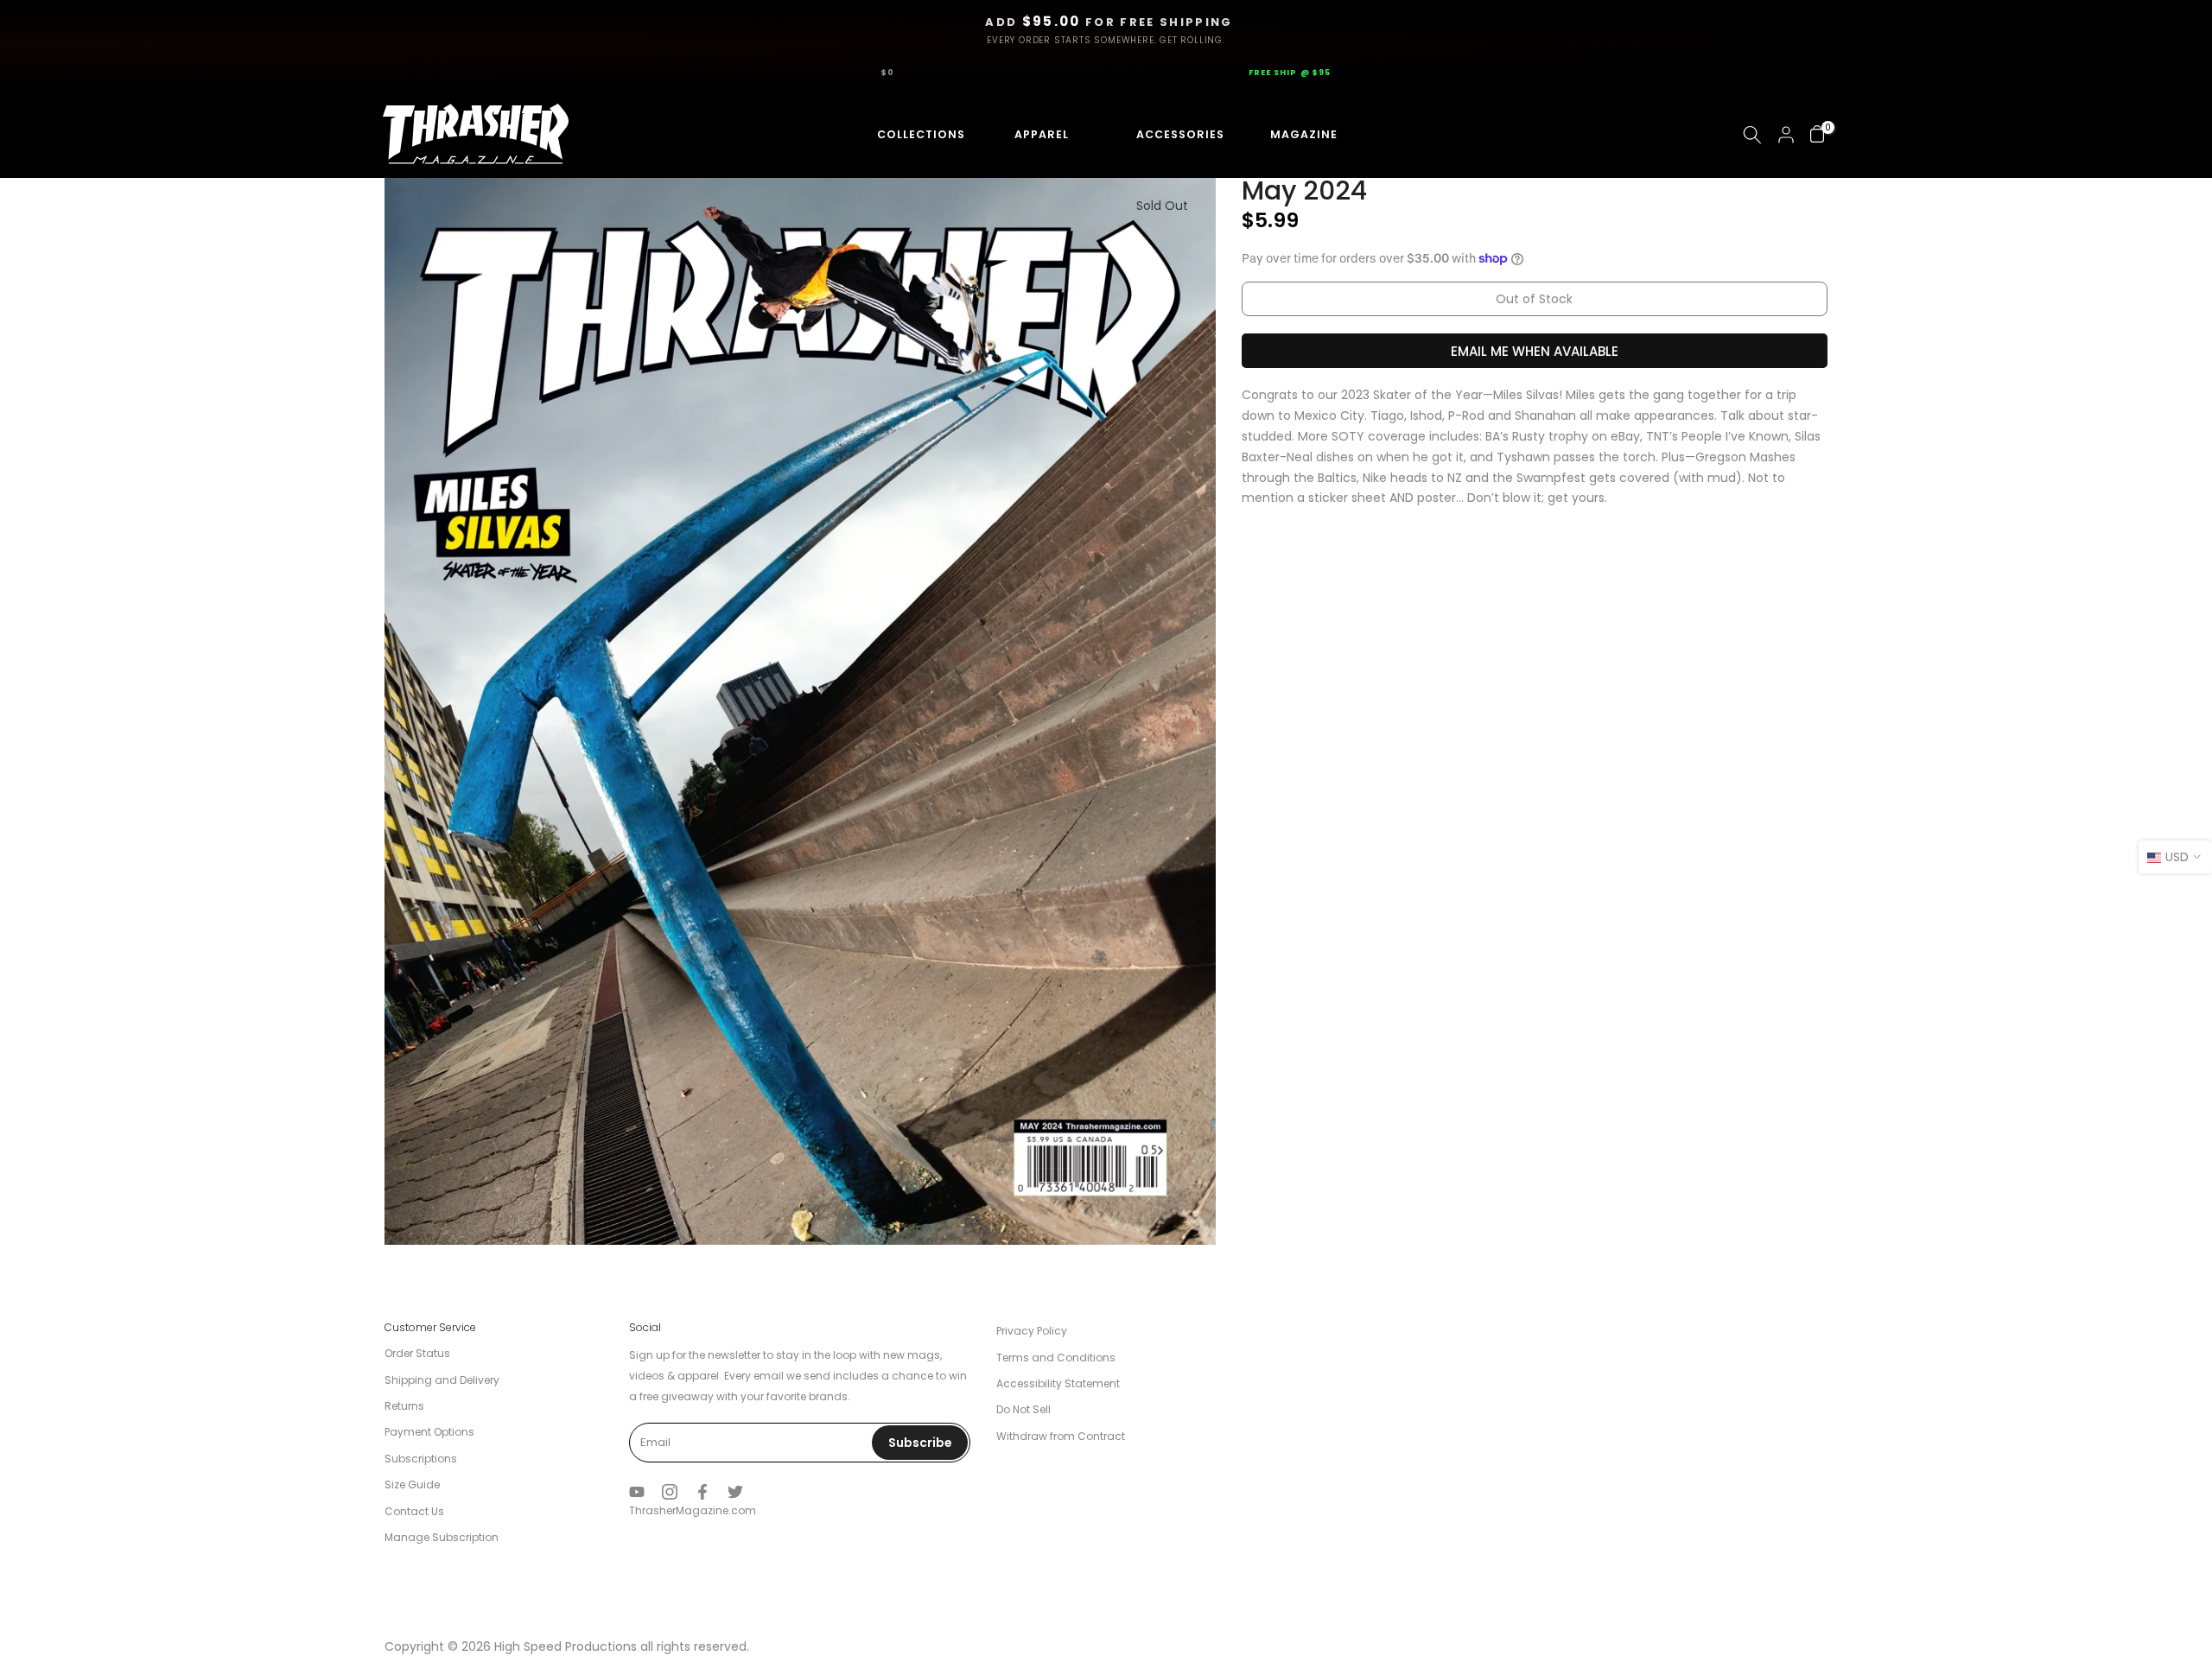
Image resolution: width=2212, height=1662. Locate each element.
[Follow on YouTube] (637, 1492)
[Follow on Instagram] (670, 1492)
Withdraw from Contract (1061, 1436)
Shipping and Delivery (442, 1380)
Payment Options (429, 1432)
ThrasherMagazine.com (693, 1510)
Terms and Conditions (1056, 1358)
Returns (404, 1406)
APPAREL (1036, 134)
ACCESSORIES (1163, 134)
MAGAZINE (1301, 134)
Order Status (417, 1353)
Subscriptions (421, 1459)
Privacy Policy (1032, 1331)
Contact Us (414, 1511)
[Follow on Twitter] (735, 1492)
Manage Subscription (442, 1537)
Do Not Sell (1023, 1409)
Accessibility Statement (1058, 1383)
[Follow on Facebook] (702, 1492)
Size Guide (412, 1484)
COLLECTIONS (906, 134)
